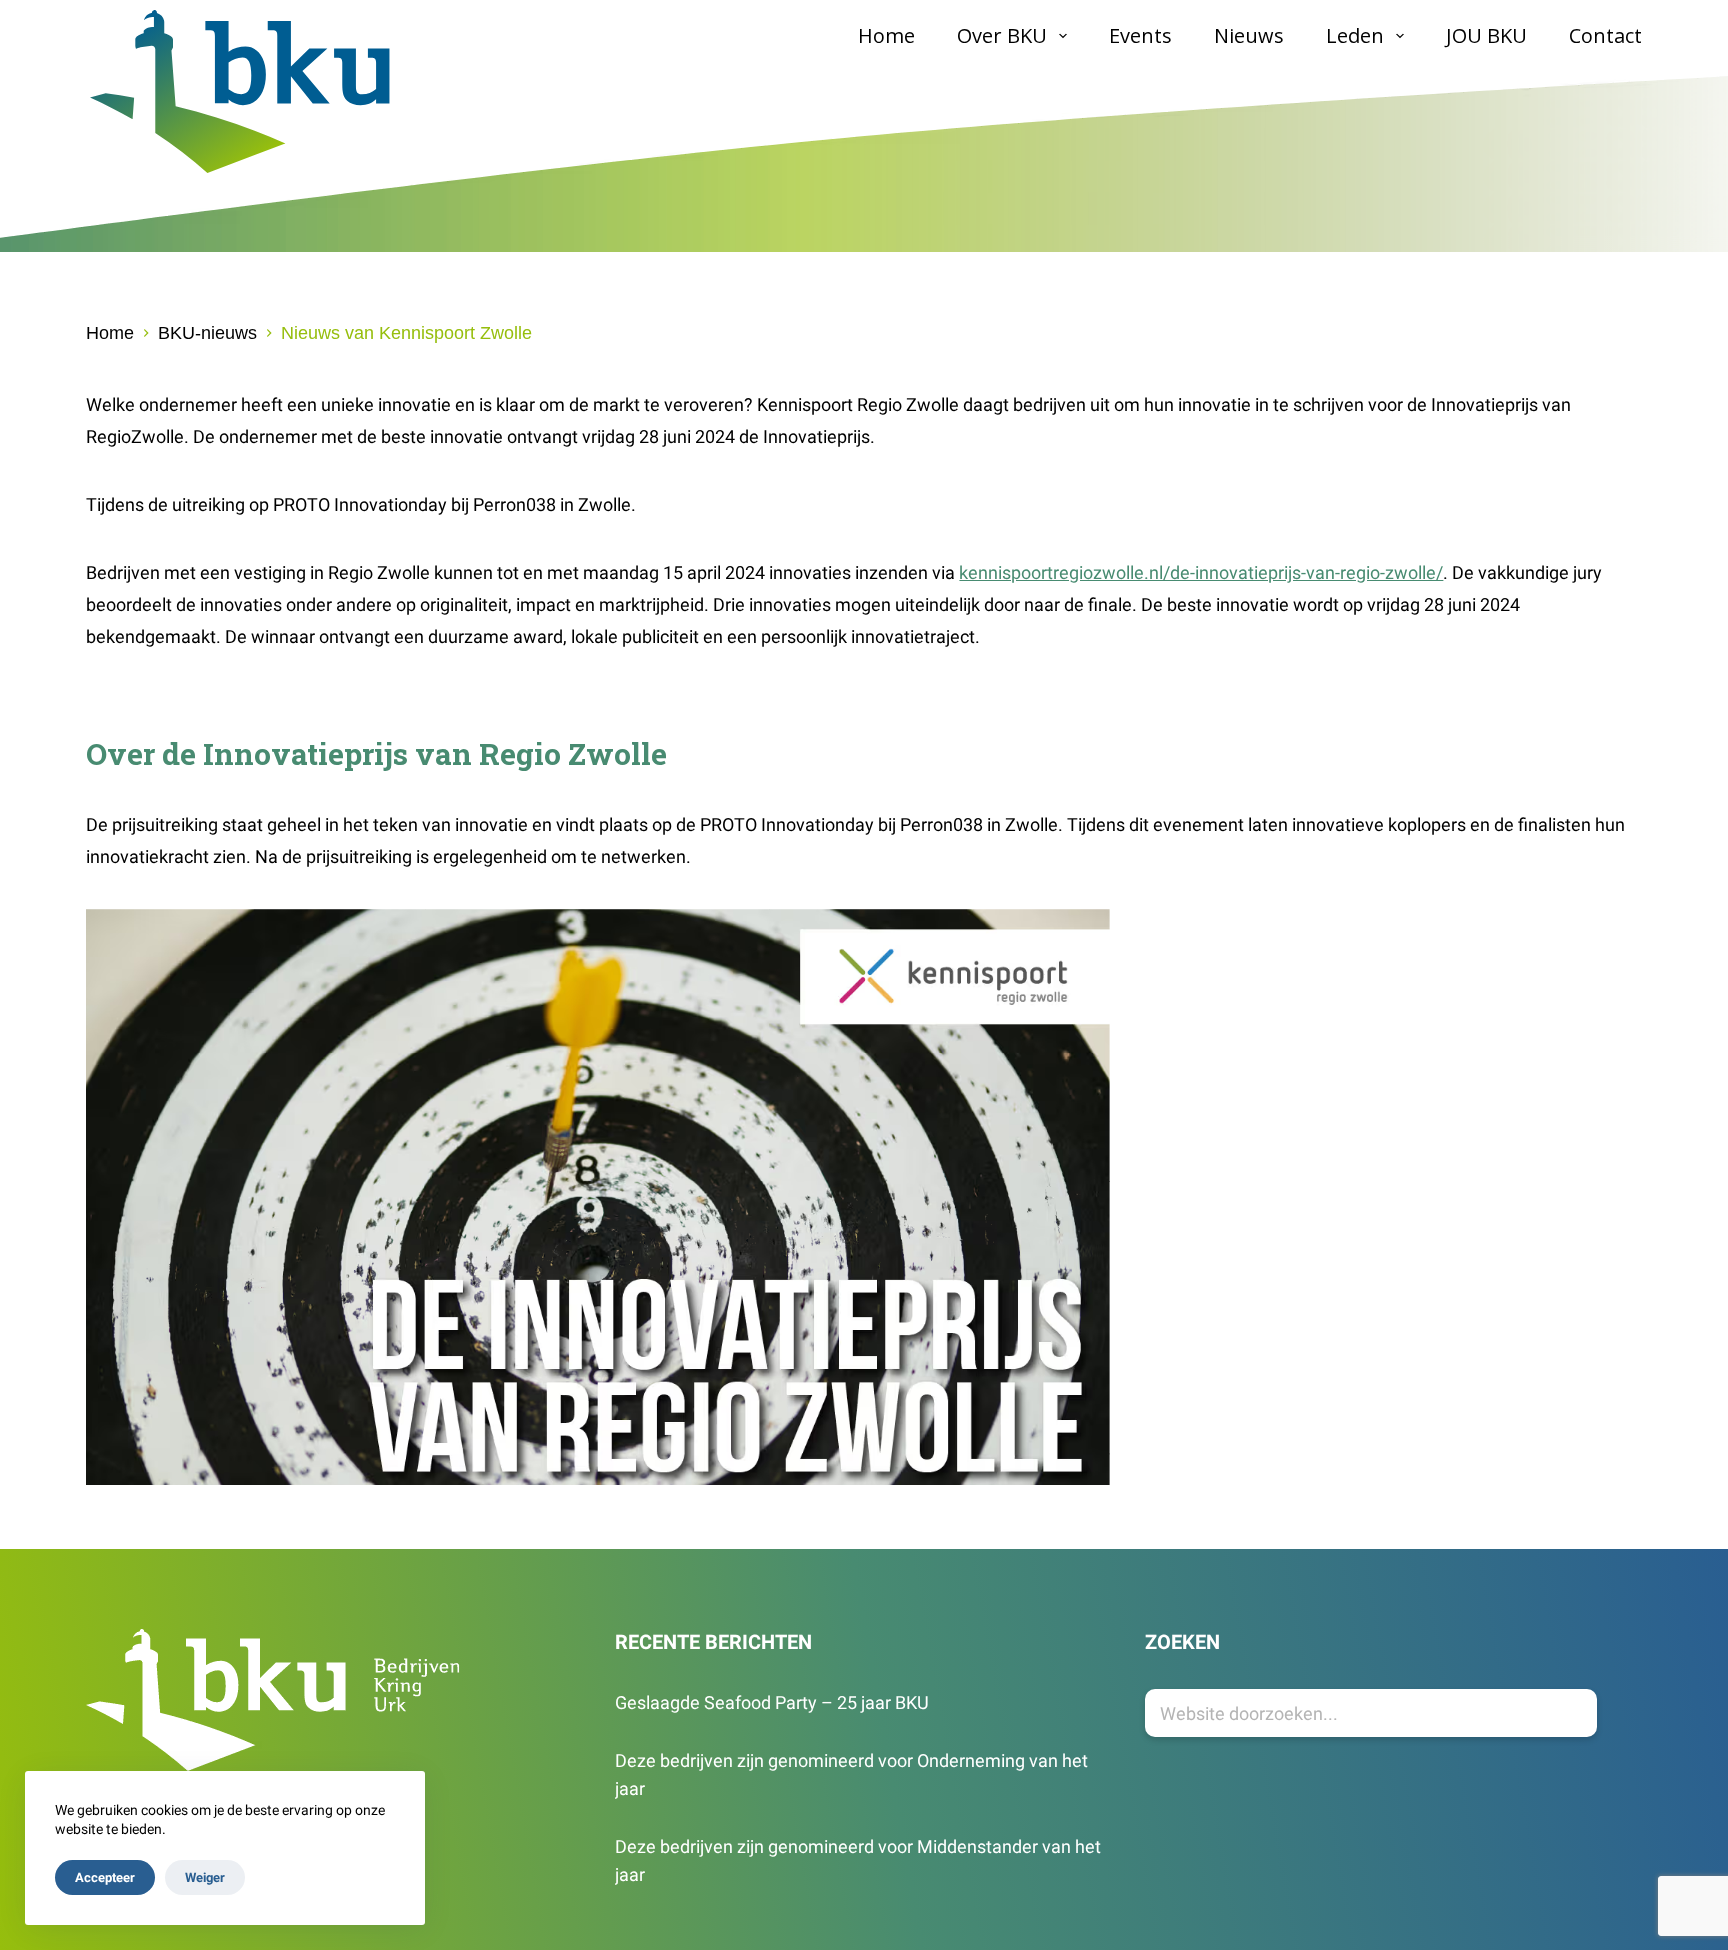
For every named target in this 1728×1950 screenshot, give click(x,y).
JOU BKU (1486, 35)
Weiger (205, 1877)
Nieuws (1249, 35)
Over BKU (1002, 35)
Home (886, 35)
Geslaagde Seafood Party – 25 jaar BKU (772, 1702)
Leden (1355, 35)
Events (1140, 35)
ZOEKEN (1182, 1642)
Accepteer (105, 1877)
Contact (1605, 35)
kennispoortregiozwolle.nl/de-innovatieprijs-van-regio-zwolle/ (1201, 572)
